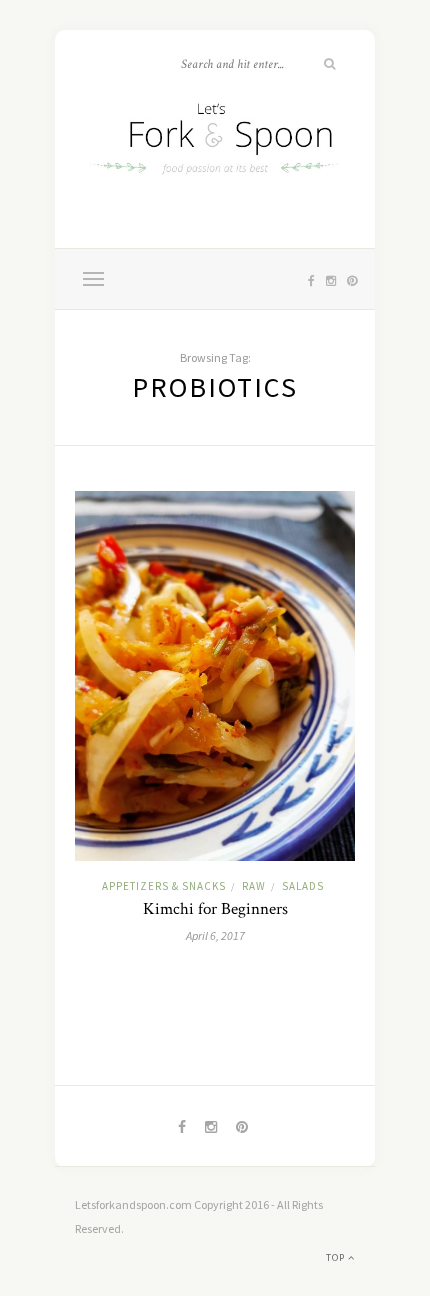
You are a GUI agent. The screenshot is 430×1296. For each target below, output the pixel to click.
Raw (254, 886)
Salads (303, 886)
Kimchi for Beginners (215, 909)
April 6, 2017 (215, 935)
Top (337, 1257)
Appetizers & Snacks (164, 886)
